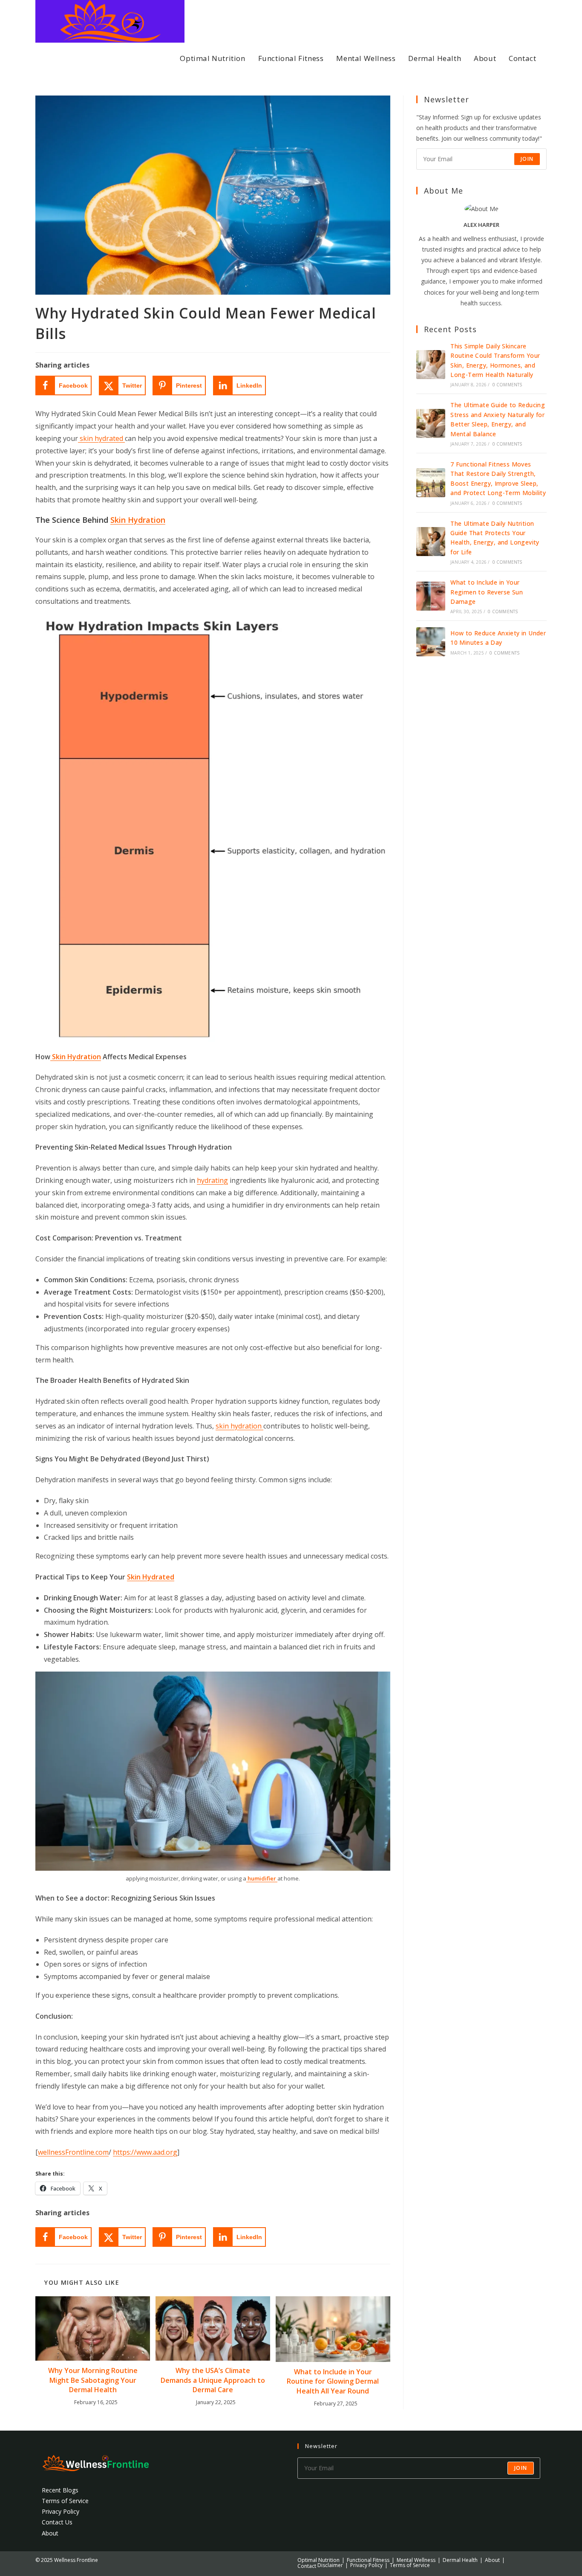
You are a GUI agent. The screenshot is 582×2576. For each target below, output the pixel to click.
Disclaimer (330, 2565)
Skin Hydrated (151, 1577)
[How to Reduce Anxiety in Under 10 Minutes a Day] (431, 642)
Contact (307, 2566)
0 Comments (507, 385)
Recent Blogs (60, 2490)
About (50, 2533)
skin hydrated (101, 438)
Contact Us (57, 2522)
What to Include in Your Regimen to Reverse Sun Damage (487, 592)
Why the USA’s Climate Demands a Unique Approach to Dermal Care (213, 2380)
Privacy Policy (61, 2511)
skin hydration (239, 1426)
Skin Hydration (76, 1057)
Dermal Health (460, 2560)
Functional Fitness (368, 2560)
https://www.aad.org (145, 2152)
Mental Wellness (416, 2560)
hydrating (212, 1180)
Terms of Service (65, 2501)
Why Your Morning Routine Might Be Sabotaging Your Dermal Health (93, 2380)
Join (527, 159)
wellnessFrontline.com (73, 2152)
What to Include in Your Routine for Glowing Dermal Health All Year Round (333, 2381)
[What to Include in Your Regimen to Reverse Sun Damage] (431, 596)
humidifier (262, 1878)
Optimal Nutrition (318, 2560)
